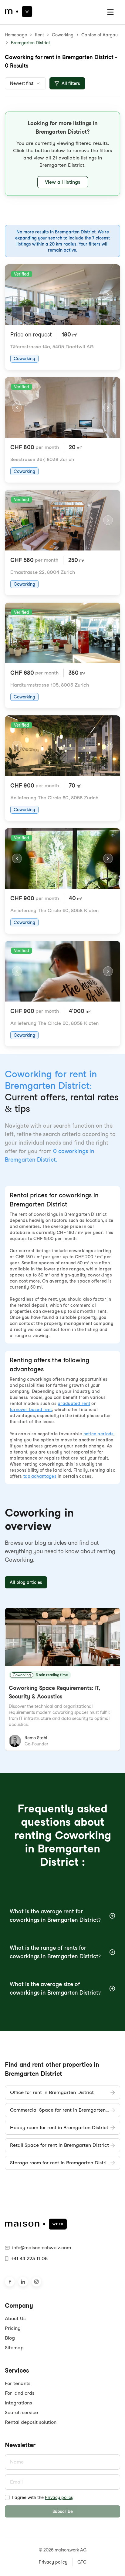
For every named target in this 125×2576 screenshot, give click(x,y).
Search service (21, 2412)
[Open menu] (110, 12)
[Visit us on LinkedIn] (23, 2282)
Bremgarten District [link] (30, 43)
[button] (62, 154)
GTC (82, 2562)
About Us (15, 2318)
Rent (39, 35)
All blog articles (26, 1582)
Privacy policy (59, 2497)
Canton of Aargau (100, 35)
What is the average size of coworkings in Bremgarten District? (55, 1988)
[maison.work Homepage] (19, 12)
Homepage (16, 35)
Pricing (13, 2328)
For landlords (20, 2393)
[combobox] (25, 83)
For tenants (18, 2383)
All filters (71, 83)
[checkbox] (7, 2497)
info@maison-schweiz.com (42, 2248)
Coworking (63, 35)
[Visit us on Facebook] (10, 2282)
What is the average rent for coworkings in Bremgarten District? (55, 1916)
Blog (10, 2338)
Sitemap (14, 2348)
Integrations (18, 2403)
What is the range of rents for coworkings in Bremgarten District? (55, 1952)
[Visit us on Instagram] (36, 2282)
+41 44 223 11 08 (29, 2258)
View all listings (63, 182)
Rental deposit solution (31, 2422)
